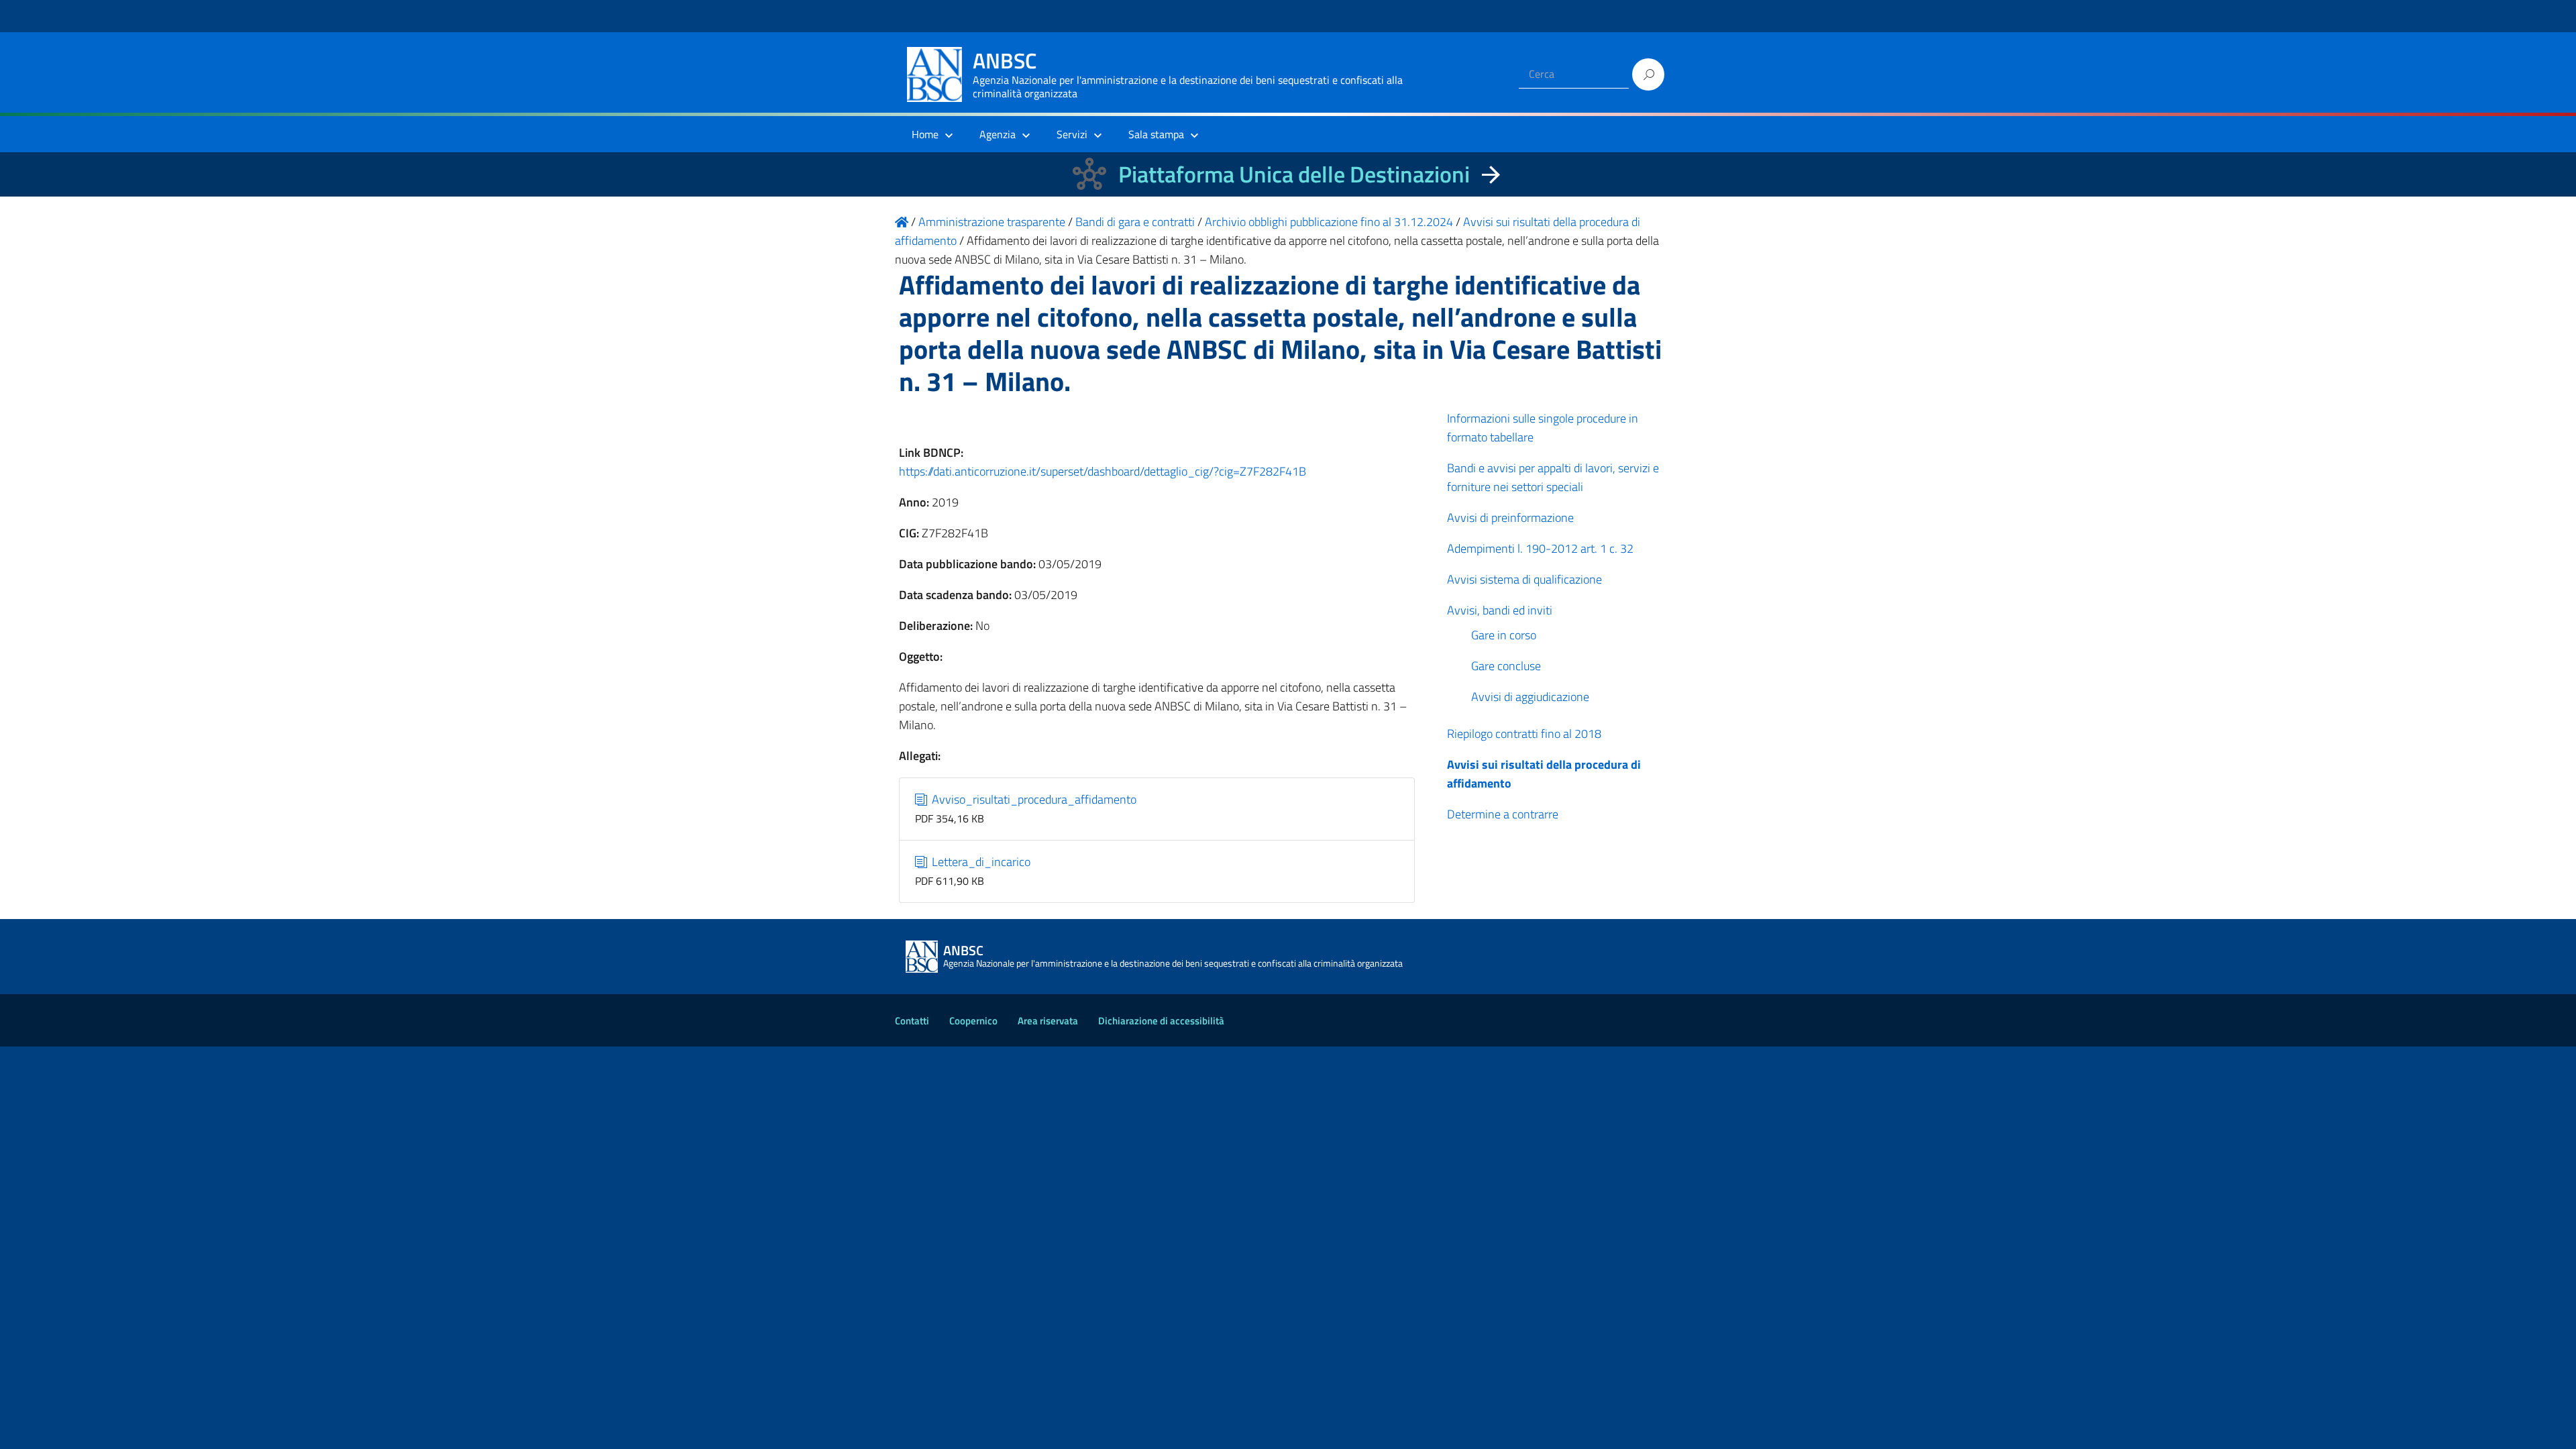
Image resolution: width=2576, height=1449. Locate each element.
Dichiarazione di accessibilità (1161, 1021)
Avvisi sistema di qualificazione (1524, 579)
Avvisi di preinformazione (1510, 518)
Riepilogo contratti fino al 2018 (1524, 734)
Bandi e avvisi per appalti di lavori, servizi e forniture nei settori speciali (1553, 477)
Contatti (912, 1021)
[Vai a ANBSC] (902, 222)
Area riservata (1048, 1021)
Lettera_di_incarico (980, 862)
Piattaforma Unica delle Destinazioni (1294, 174)
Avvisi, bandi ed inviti (1500, 610)
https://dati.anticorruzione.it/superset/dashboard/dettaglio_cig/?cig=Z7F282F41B (1103, 471)
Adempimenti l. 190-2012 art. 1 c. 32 (1540, 548)
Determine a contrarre (1503, 814)
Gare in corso (1504, 635)
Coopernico (973, 1021)
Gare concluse (1506, 666)
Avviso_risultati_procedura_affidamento (1033, 799)
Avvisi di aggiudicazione (1530, 697)
